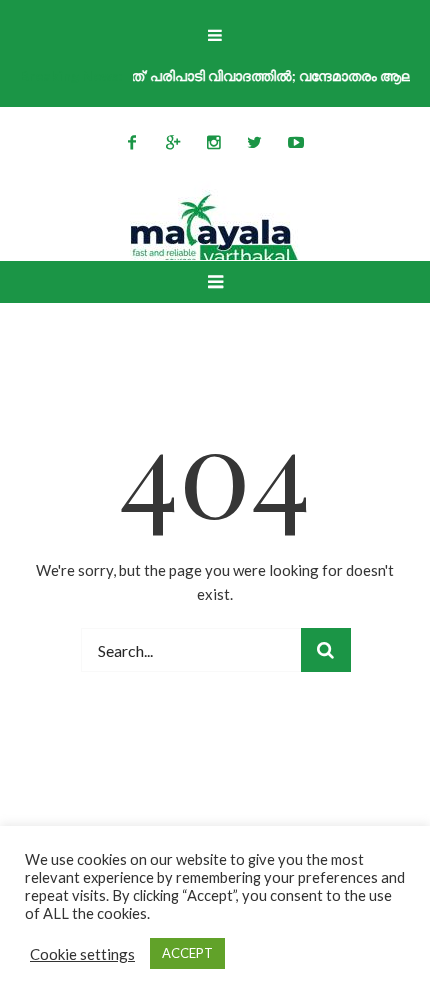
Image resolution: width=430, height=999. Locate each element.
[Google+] (173, 142)
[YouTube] (296, 142)
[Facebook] (132, 142)
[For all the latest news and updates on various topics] (215, 230)
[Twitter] (255, 142)
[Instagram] (214, 142)
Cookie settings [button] (82, 954)
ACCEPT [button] (187, 953)
